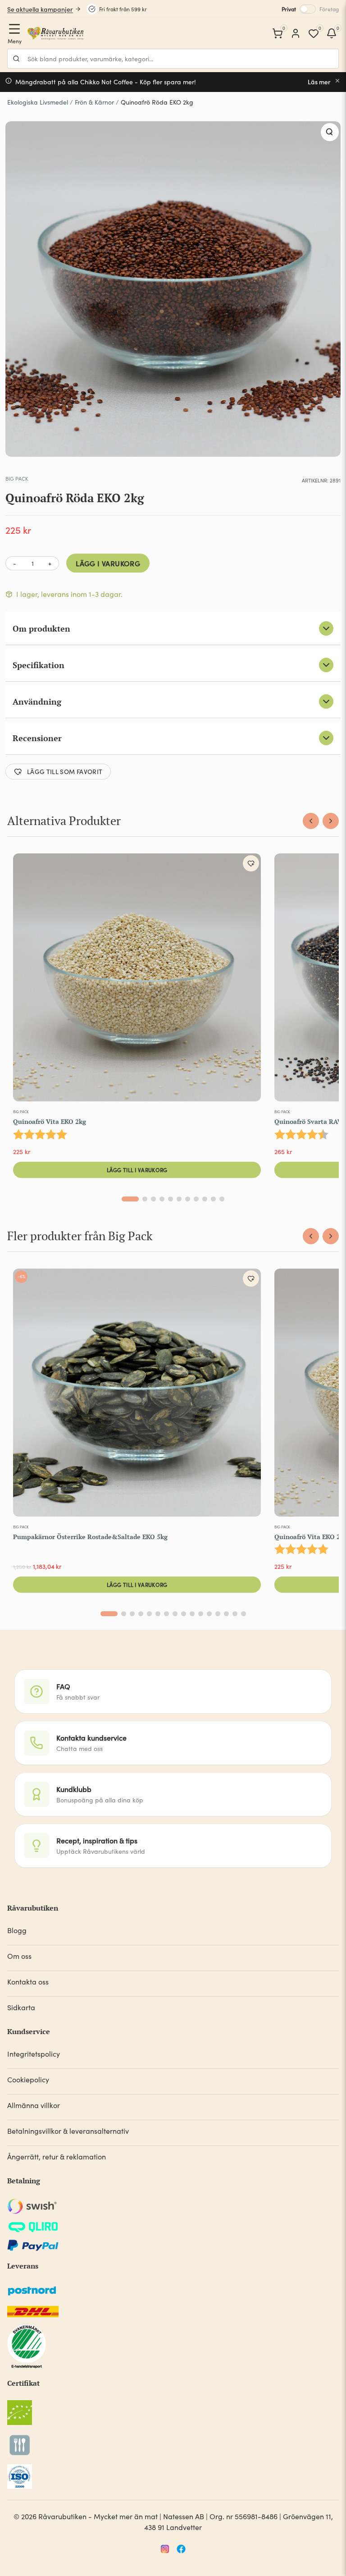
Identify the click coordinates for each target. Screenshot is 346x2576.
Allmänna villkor (34, 2105)
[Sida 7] (188, 1199)
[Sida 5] (171, 1199)
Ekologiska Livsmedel (38, 102)
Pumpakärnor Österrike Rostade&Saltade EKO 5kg (90, 1537)
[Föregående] (311, 821)
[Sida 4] (162, 1199)
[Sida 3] (153, 1199)
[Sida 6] (179, 1199)
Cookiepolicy (28, 2079)
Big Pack (17, 478)
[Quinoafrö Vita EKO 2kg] (137, 979)
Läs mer (319, 82)
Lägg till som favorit (65, 771)
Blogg (17, 1930)
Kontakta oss (28, 1982)
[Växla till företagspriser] (308, 9)
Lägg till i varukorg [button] (137, 1170)
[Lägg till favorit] (251, 863)
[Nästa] (331, 821)
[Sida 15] (235, 1614)
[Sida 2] (145, 1199)
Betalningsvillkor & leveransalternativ (68, 2131)
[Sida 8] (196, 1199)
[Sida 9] (205, 1199)
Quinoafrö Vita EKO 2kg (50, 1121)
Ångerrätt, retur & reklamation (57, 2157)
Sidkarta (21, 2007)
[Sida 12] (209, 1614)
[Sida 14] (226, 1614)
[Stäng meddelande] (337, 81)
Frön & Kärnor (94, 102)
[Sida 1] (130, 1199)
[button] (330, 132)
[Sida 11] (222, 1199)
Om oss (19, 1956)
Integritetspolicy (34, 2054)
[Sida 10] (213, 1199)
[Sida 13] (218, 1614)
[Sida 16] (244, 1614)
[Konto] (296, 33)
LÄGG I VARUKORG (108, 563)
